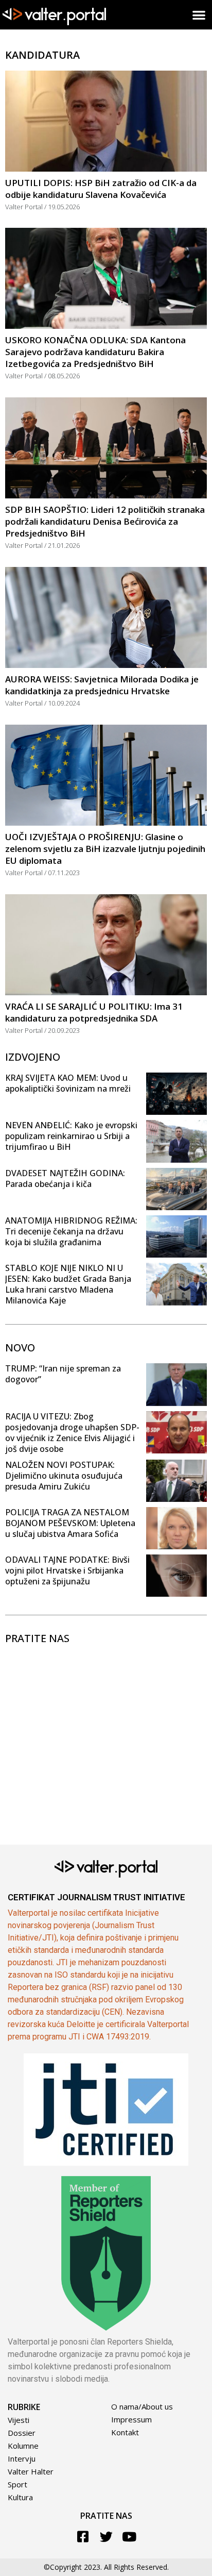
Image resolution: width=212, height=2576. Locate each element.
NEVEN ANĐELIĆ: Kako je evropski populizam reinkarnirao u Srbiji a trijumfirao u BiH (71, 1136)
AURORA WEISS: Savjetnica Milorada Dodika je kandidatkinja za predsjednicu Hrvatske (102, 685)
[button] (199, 15)
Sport (17, 2484)
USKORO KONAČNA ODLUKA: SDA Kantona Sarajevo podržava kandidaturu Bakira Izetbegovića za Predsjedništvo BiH (95, 352)
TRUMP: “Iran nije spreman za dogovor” (63, 1374)
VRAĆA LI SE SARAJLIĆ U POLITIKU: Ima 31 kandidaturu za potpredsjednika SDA (94, 1012)
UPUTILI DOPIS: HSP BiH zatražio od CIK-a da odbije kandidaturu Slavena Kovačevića (101, 189)
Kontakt (125, 2432)
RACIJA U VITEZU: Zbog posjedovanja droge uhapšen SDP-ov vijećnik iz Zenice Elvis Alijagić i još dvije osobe (72, 1433)
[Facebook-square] (83, 2537)
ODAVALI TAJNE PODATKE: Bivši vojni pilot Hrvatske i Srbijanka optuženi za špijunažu (67, 1570)
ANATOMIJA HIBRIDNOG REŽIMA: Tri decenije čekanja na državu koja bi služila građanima (71, 1231)
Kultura (20, 2497)
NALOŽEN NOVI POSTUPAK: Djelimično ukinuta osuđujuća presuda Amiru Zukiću (64, 1476)
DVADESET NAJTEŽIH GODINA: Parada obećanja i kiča (65, 1178)
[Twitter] (106, 2537)
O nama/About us (142, 2406)
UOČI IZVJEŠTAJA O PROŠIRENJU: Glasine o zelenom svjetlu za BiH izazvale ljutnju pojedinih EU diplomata (105, 849)
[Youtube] (129, 2537)
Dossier (22, 2433)
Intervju (22, 2458)
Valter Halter (31, 2471)
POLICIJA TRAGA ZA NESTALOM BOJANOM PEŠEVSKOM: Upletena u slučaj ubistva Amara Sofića (70, 1523)
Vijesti (19, 2420)
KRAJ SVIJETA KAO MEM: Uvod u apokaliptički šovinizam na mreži (68, 1083)
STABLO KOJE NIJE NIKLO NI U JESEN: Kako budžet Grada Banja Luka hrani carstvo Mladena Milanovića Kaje (68, 1284)
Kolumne (23, 2446)
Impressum (131, 2419)
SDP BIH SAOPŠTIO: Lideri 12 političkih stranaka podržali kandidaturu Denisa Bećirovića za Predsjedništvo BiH (105, 521)
